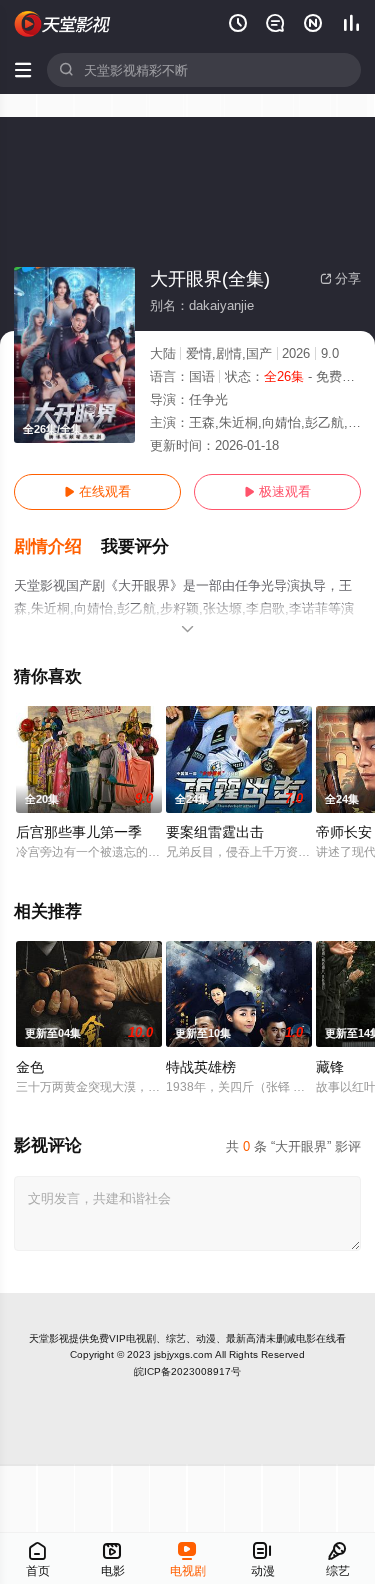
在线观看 (97, 491)
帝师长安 (344, 832)
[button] (57, 547)
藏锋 (330, 1067)
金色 (30, 1067)
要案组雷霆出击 (215, 832)
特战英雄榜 (201, 1067)
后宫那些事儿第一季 (79, 832)
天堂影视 (49, 1338)
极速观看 (277, 491)
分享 (340, 278)
